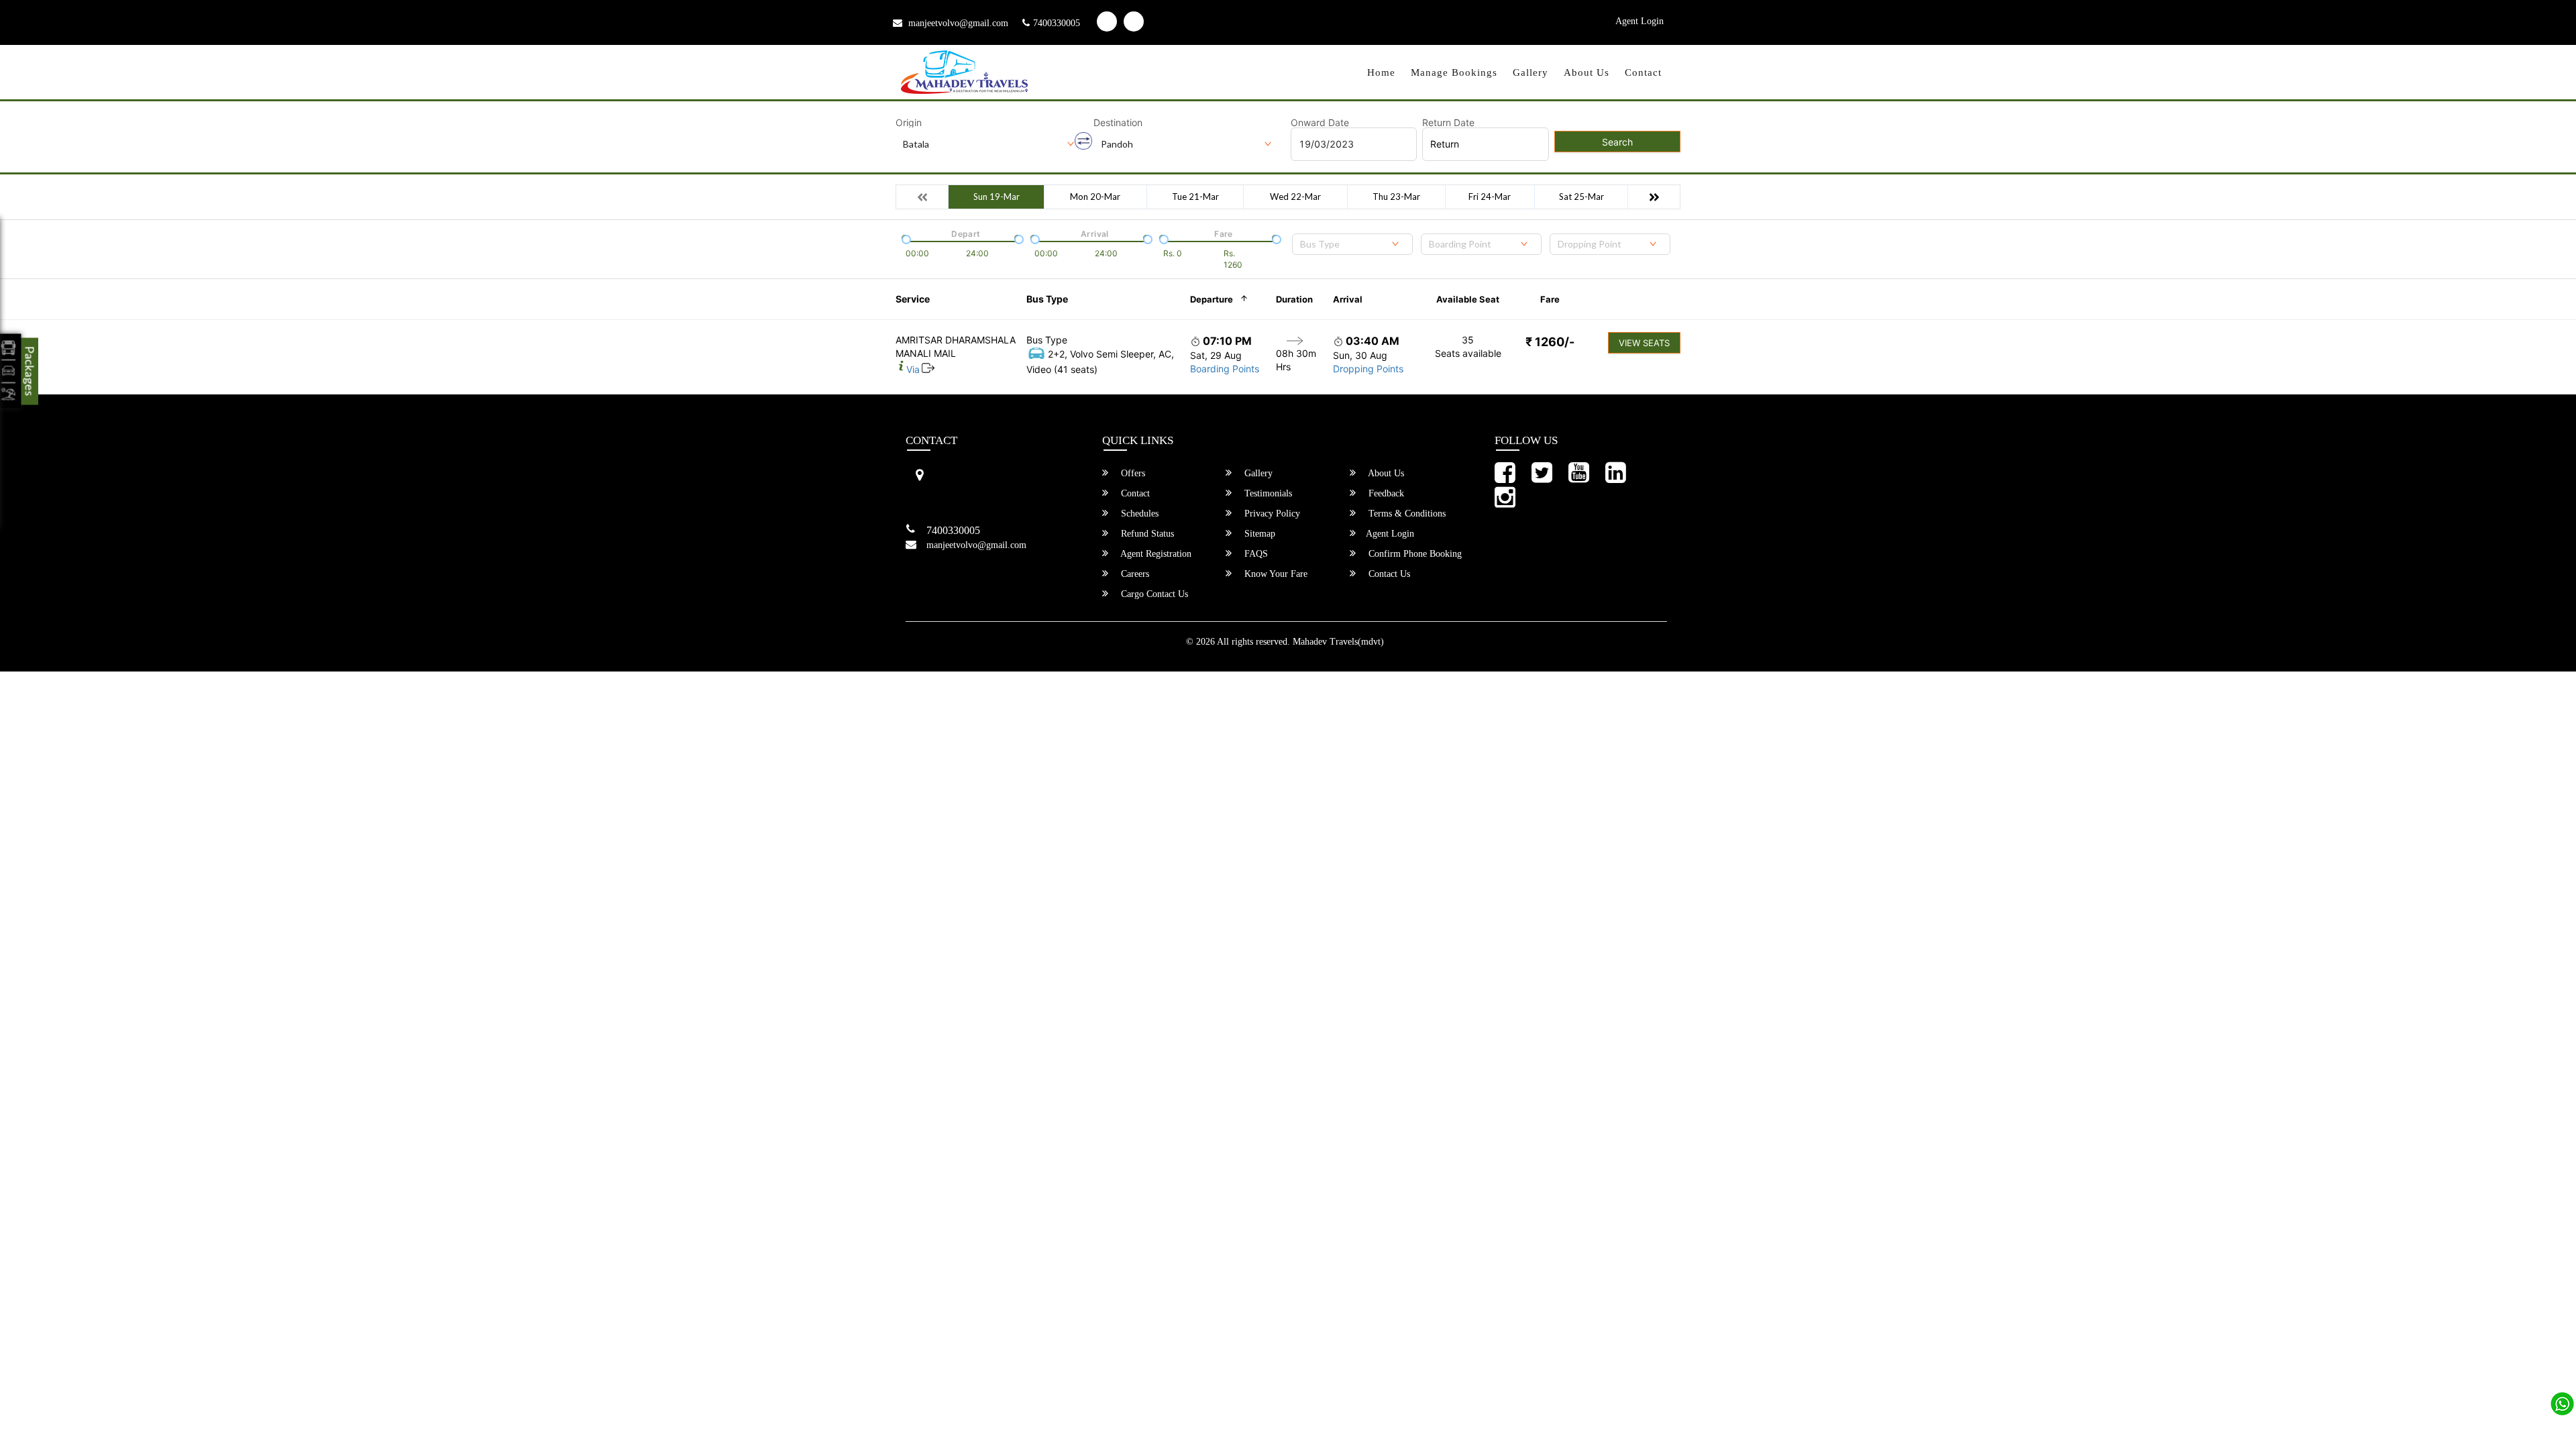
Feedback (1385, 493)
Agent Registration (1155, 554)
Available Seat (1468, 299)
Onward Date (1320, 123)
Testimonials (1267, 493)
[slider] (905, 238)
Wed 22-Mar (1295, 197)
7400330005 (1057, 23)
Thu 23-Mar (1396, 197)
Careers (1134, 574)
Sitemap (1258, 534)
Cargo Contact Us (1153, 594)
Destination (1118, 123)
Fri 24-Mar (1490, 197)
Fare (1550, 299)
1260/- (1550, 342)
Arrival (1348, 299)
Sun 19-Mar (997, 197)
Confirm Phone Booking (1414, 554)
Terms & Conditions (1406, 514)
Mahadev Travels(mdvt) (1338, 642)
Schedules (1138, 514)
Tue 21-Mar (1195, 197)
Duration (1294, 299)
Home (1381, 72)
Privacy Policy (1271, 514)
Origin (909, 123)
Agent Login (1640, 21)
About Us (1587, 72)
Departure (1212, 299)
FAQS (1255, 554)
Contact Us (1388, 574)
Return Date (1448, 123)
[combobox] (1352, 244)
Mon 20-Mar (1095, 197)
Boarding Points (1225, 369)
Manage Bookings (1454, 72)
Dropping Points (1368, 369)
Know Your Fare (1275, 574)
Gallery (1531, 72)
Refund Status (1146, 534)
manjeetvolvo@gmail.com (957, 23)
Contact (1643, 72)
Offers (1132, 473)
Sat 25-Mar (1581, 197)
